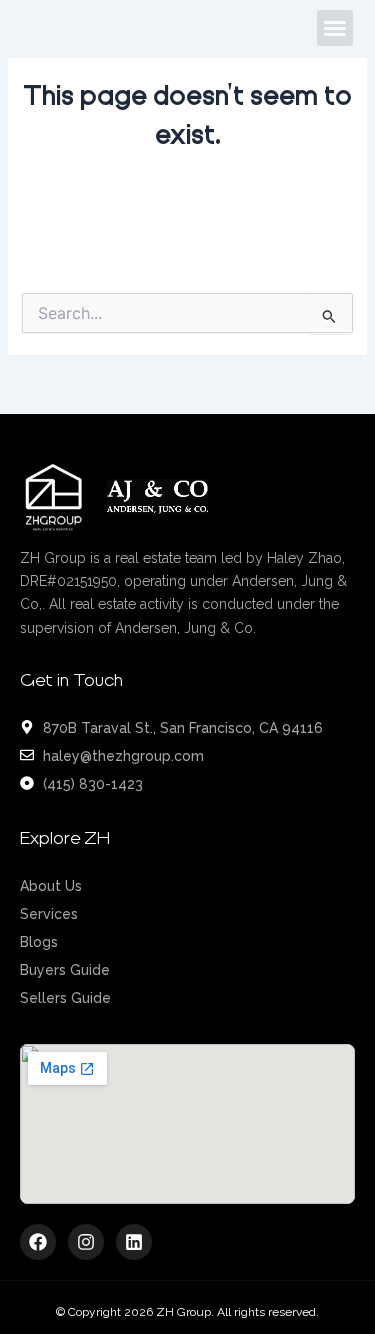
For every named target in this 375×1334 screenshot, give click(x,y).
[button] (335, 28)
